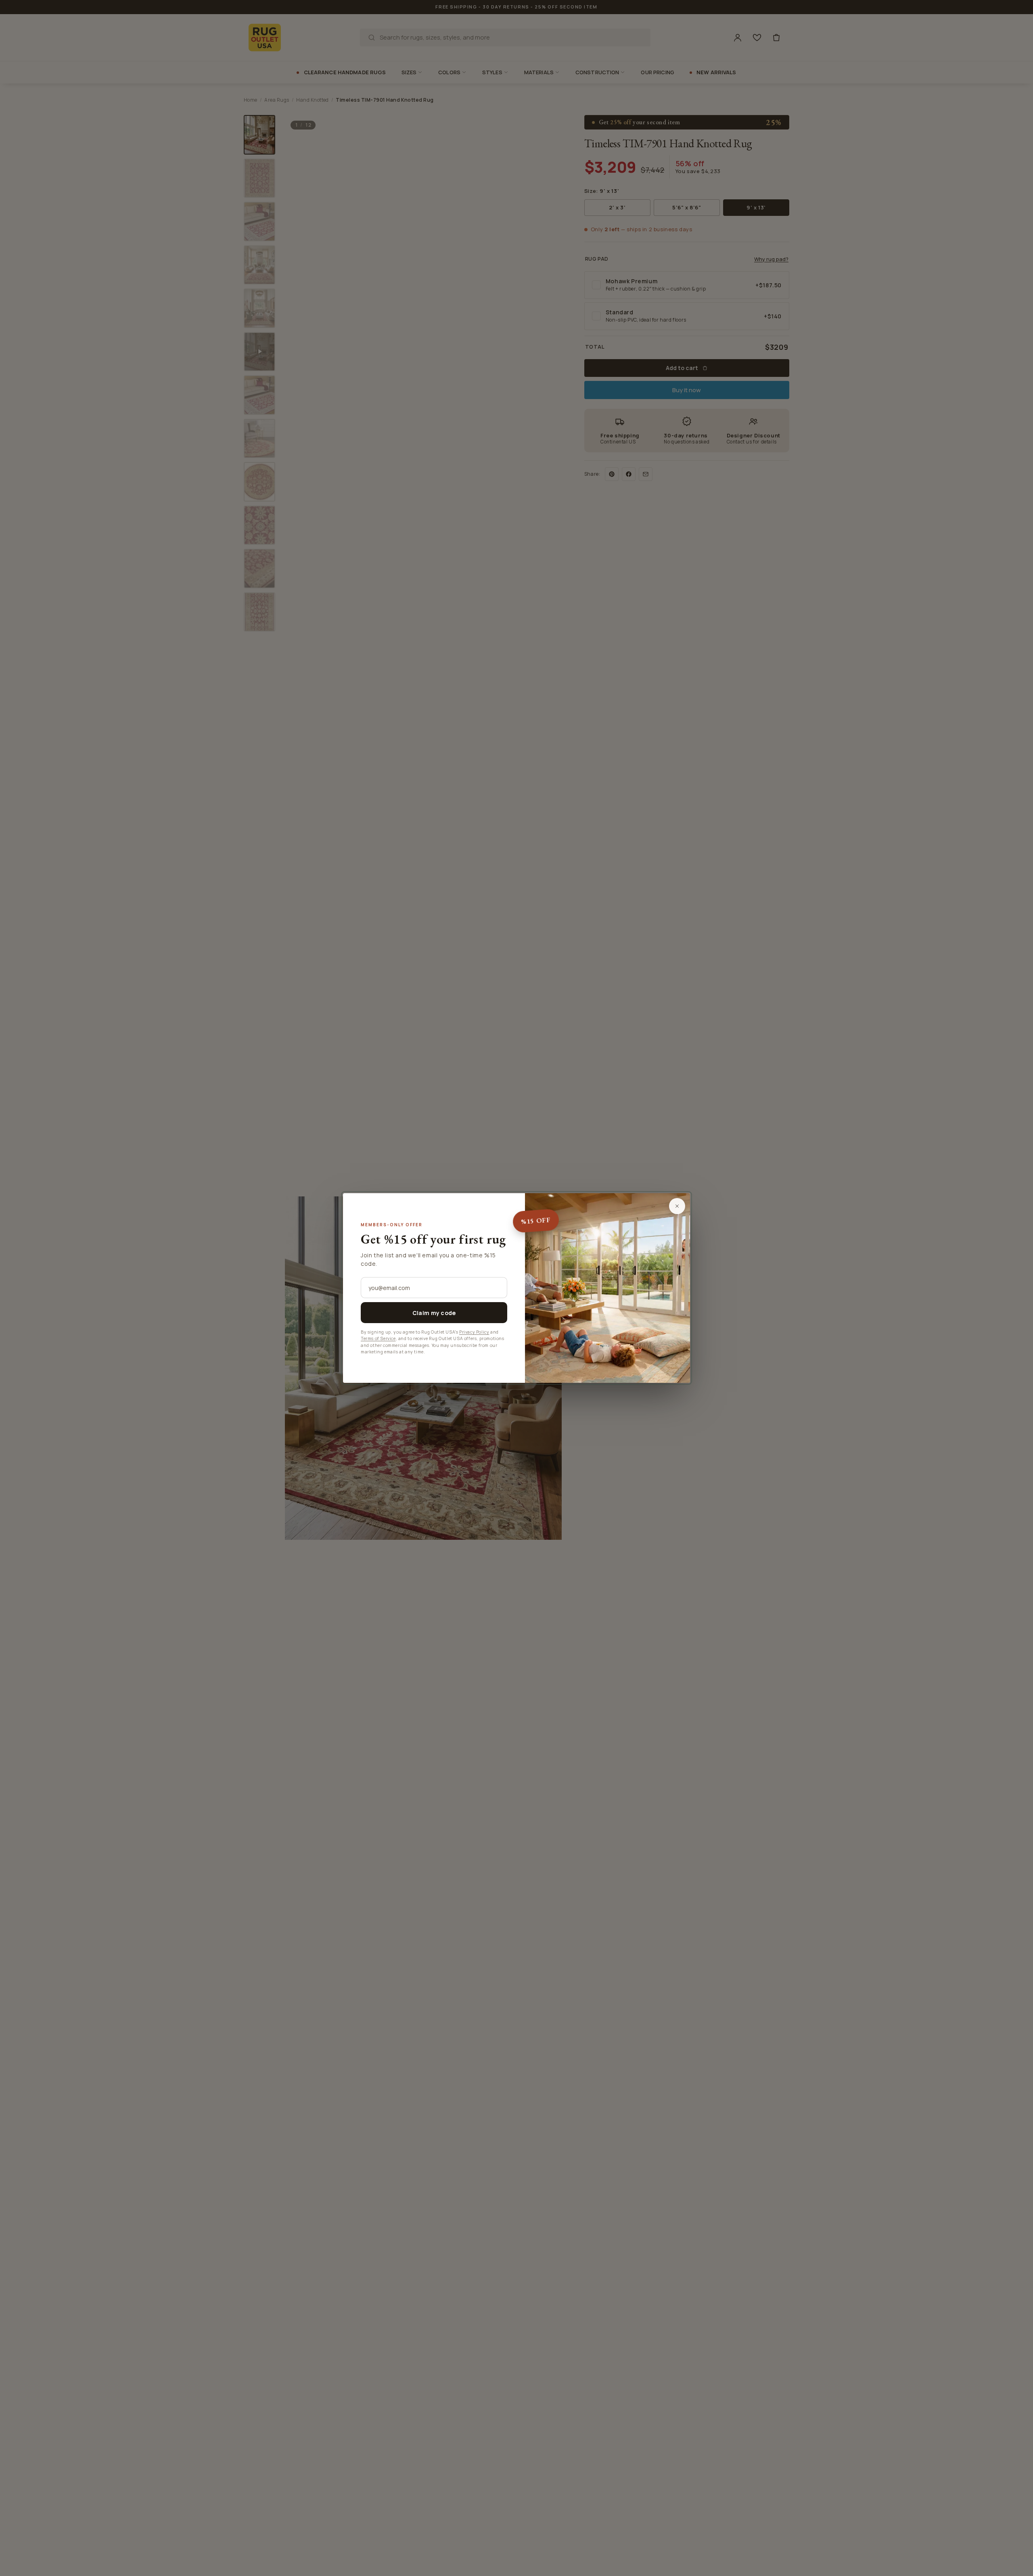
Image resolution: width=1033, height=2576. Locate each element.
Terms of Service (378, 1338)
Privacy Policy (474, 1332)
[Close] (677, 1206)
